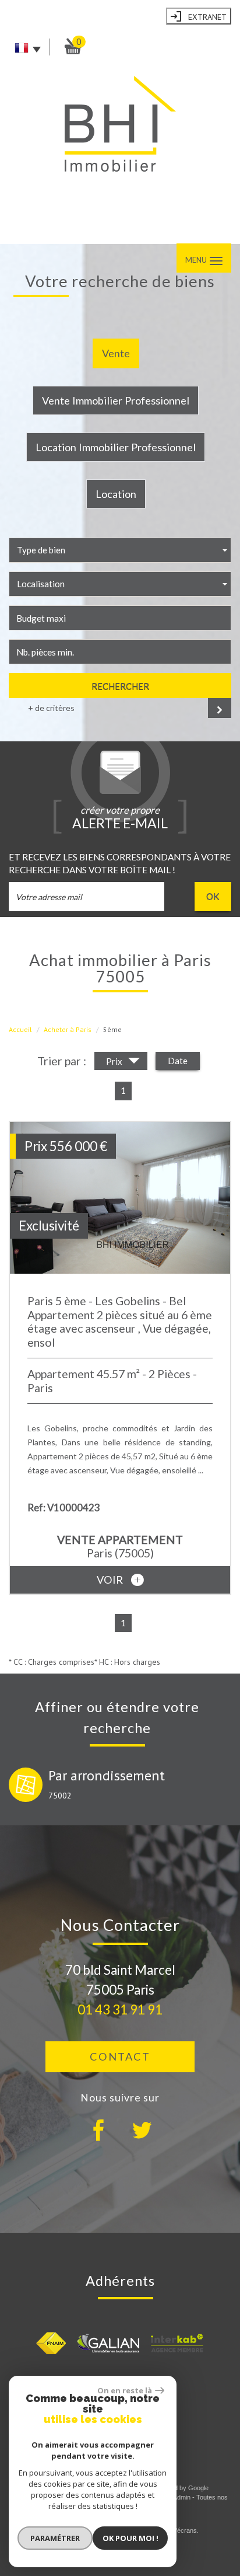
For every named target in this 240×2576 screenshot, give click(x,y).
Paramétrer (55, 2538)
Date (178, 1061)
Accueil (20, 1029)
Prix (115, 1061)
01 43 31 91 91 (120, 2009)
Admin (182, 2497)
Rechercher (120, 686)
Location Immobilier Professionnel (116, 447)
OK (213, 896)
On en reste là (125, 2390)
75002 (60, 1796)
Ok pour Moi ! (130, 2538)
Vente (116, 353)
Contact (120, 2056)
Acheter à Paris (68, 1029)
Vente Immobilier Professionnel (116, 400)
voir (111, 1580)
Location (116, 494)
